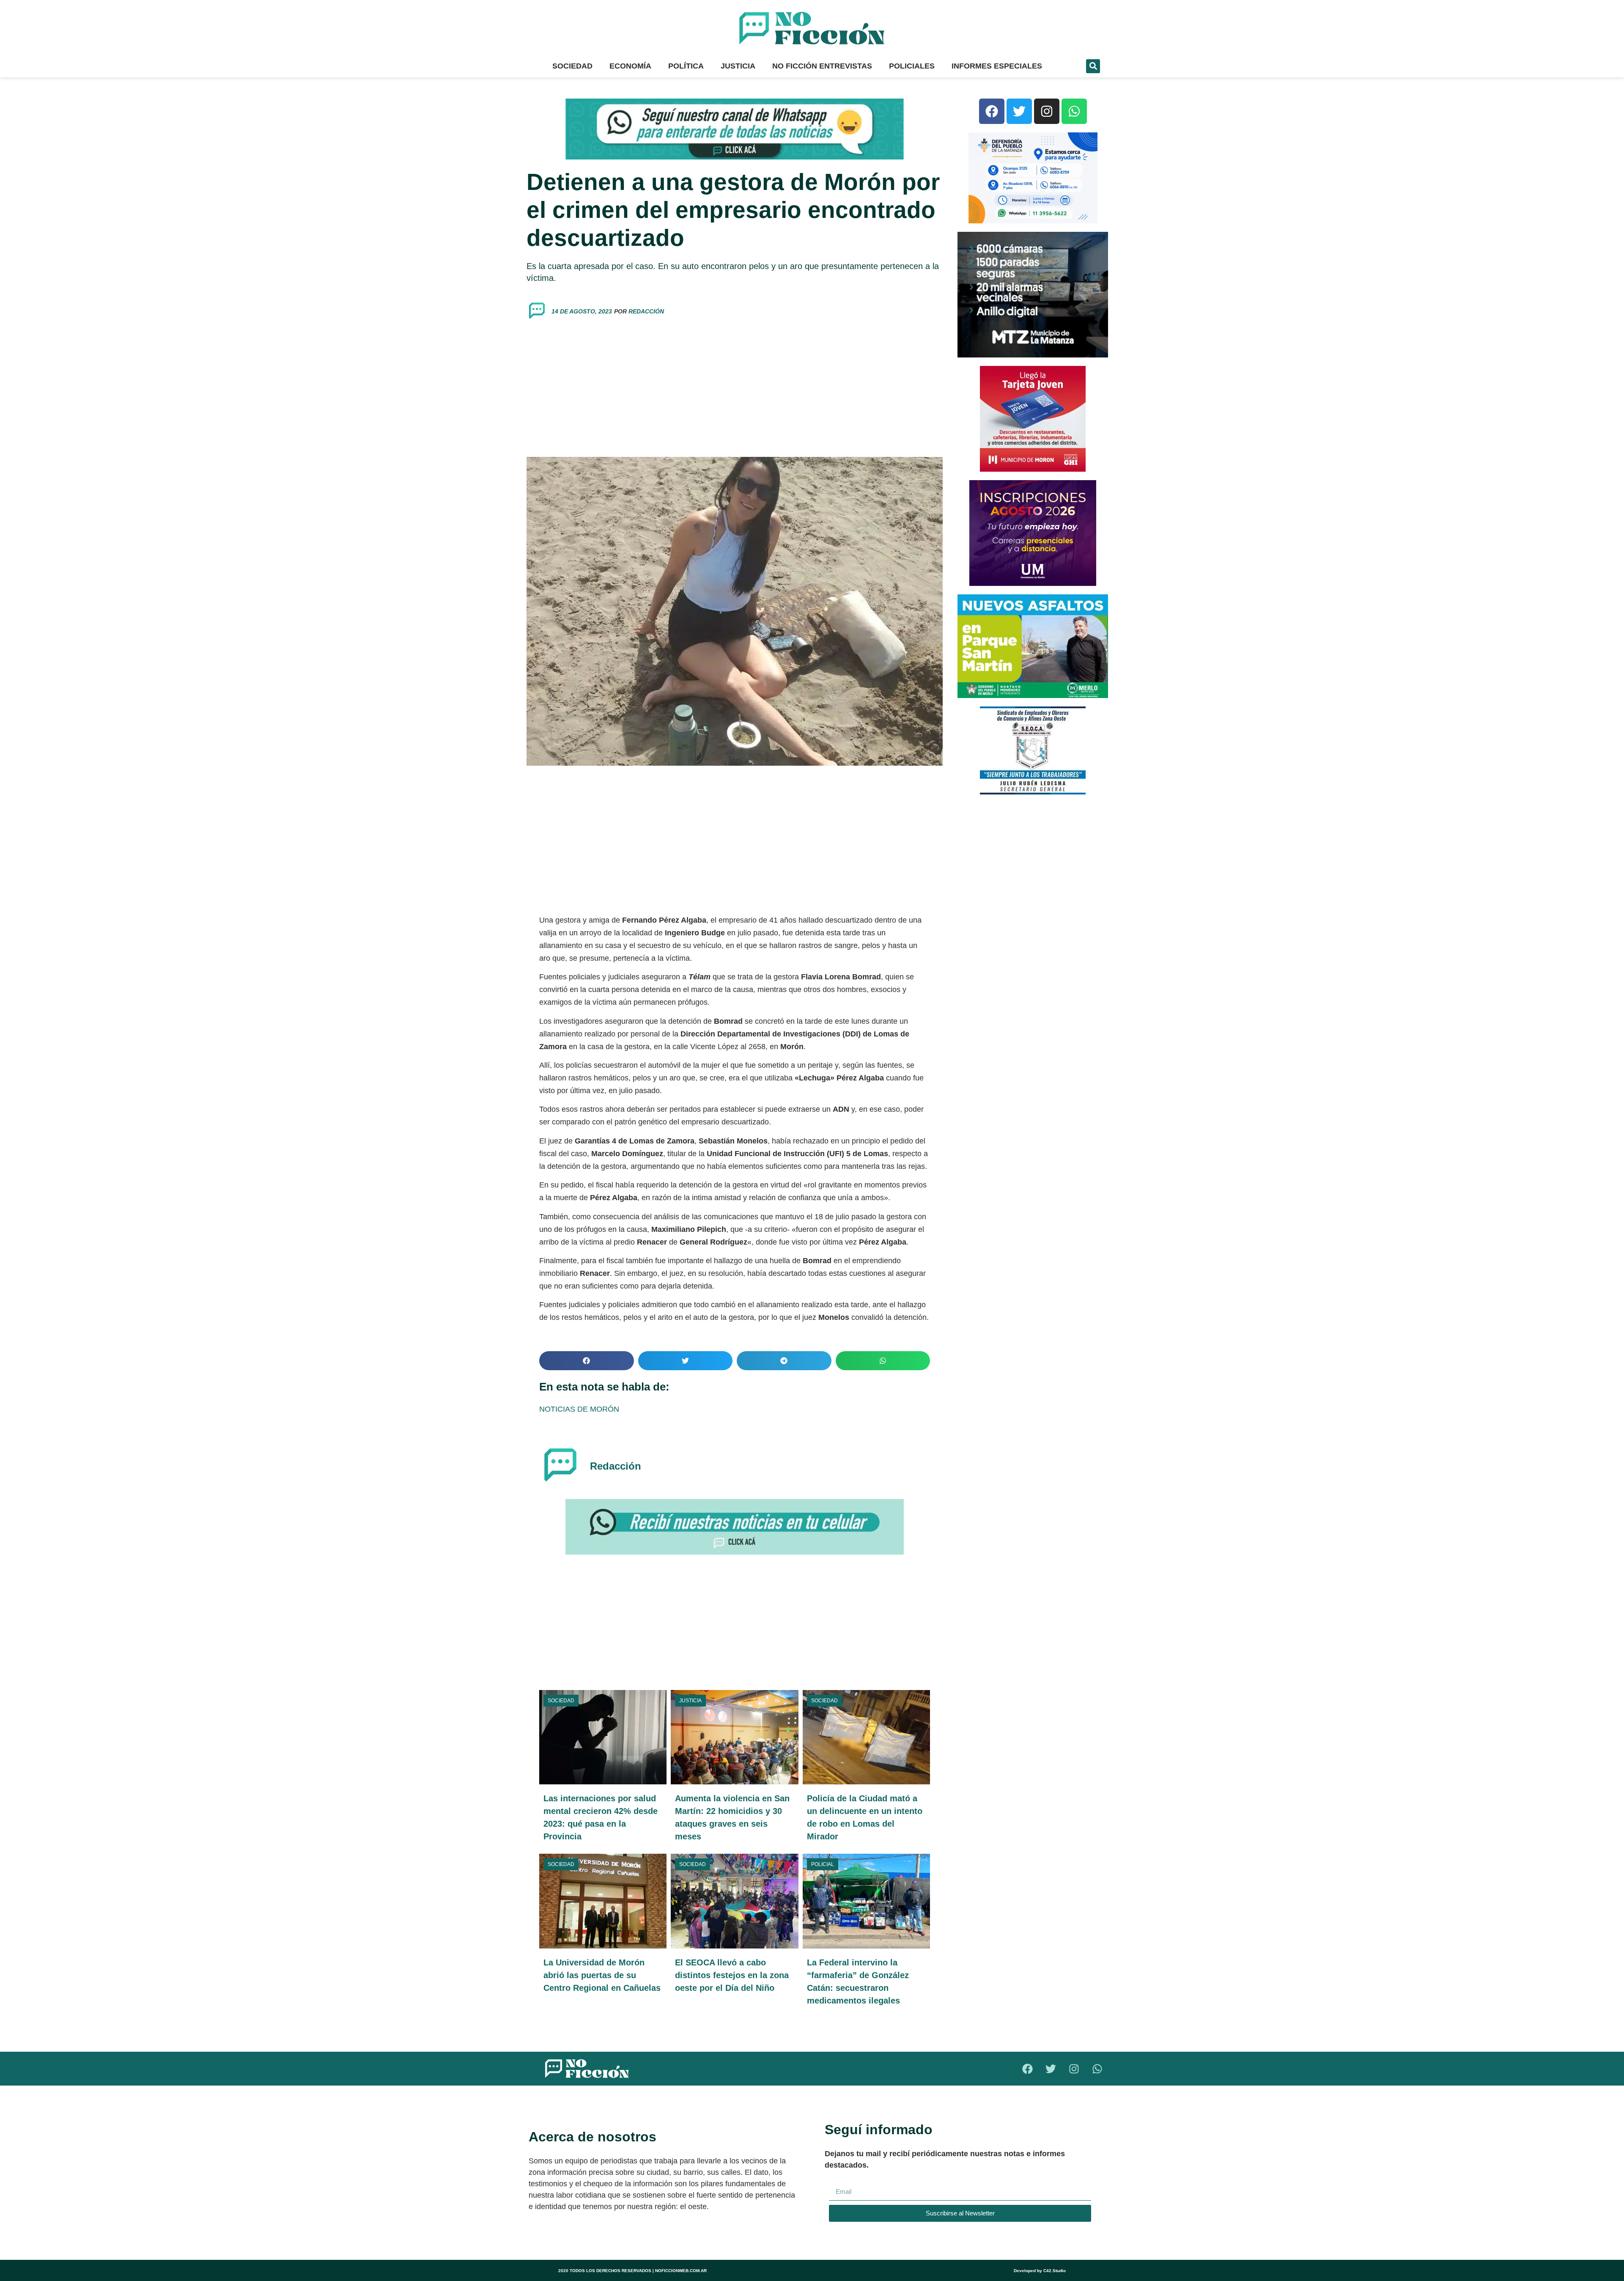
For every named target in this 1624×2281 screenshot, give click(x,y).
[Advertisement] (735, 389)
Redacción (646, 311)
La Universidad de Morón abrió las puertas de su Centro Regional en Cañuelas (602, 1975)
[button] (1093, 66)
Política (686, 66)
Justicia (738, 66)
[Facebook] (992, 111)
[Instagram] (1047, 111)
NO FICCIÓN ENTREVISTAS (822, 66)
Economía (630, 66)
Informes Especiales (997, 66)
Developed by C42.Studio (1040, 2271)
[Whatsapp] (1074, 111)
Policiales (912, 66)
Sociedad (572, 66)
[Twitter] (1019, 111)
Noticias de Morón (579, 1409)
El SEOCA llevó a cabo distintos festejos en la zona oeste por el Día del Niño (732, 1975)
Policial (823, 1864)
